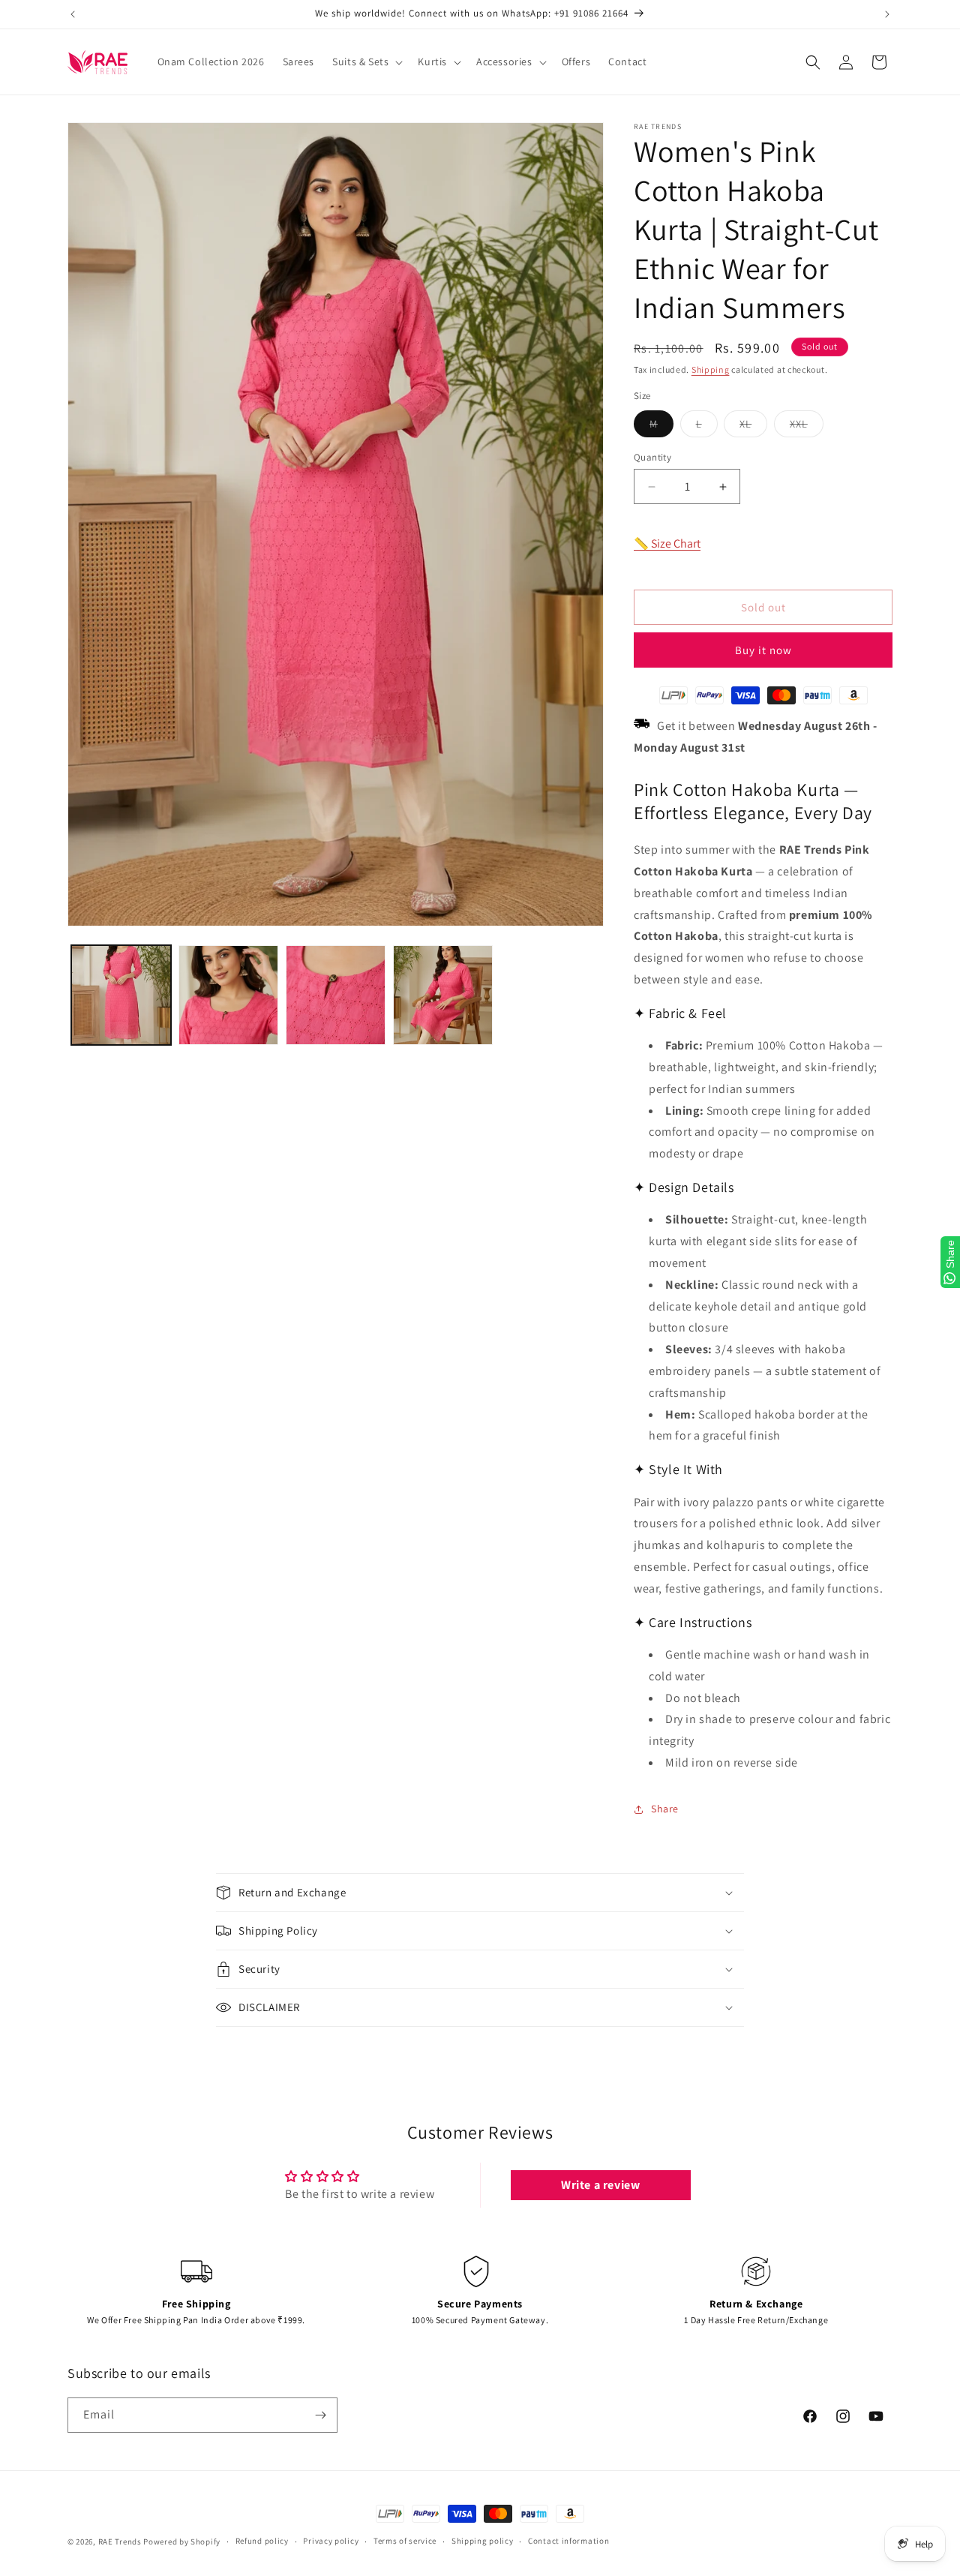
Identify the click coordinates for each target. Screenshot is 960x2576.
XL (753, 427)
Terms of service (405, 2541)
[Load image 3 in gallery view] (336, 995)
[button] (366, 62)
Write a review (600, 2185)
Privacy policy (331, 2541)
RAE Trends (120, 2541)
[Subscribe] (320, 2415)
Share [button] (665, 1809)
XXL (807, 427)
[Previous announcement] (73, 14)
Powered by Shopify (182, 2541)
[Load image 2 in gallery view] (228, 995)
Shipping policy (483, 2541)
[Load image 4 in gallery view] (443, 995)
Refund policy (262, 2541)
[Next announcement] (887, 14)
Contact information (568, 2541)
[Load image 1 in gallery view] (121, 995)
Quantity (652, 457)
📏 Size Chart (667, 543)
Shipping (711, 369)
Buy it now (763, 650)
